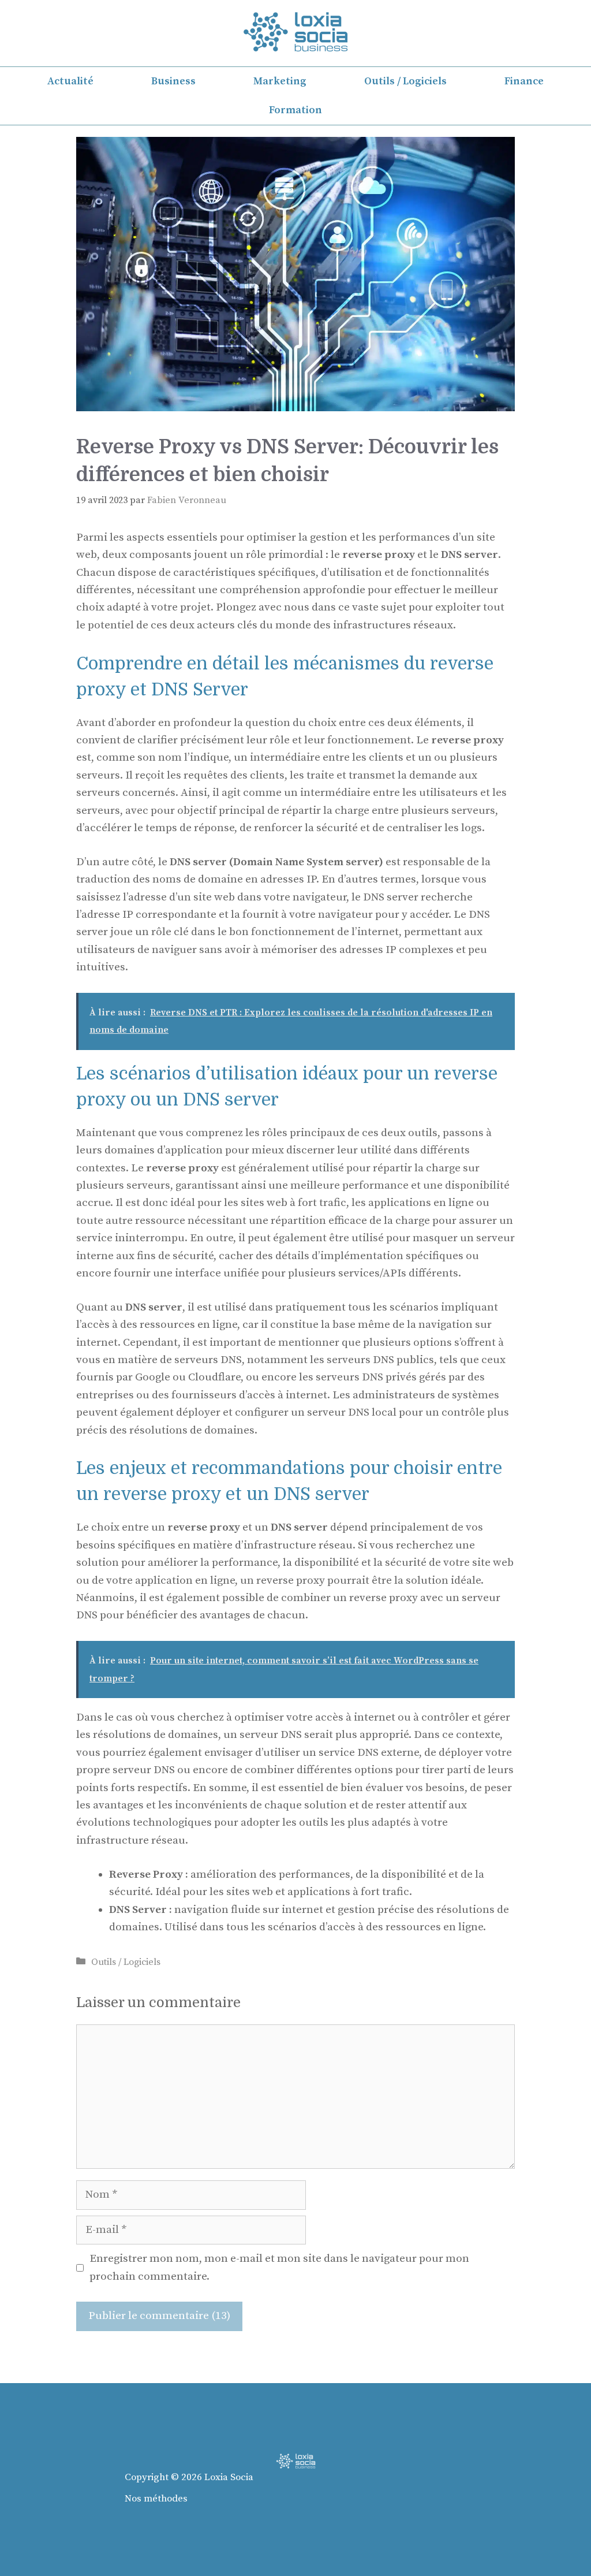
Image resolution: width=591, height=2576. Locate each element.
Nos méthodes (156, 2499)
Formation (295, 110)
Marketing (280, 81)
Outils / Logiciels (405, 81)
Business (173, 81)
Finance (524, 81)
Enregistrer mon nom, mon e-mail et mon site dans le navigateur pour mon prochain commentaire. (279, 2267)
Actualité (70, 81)
